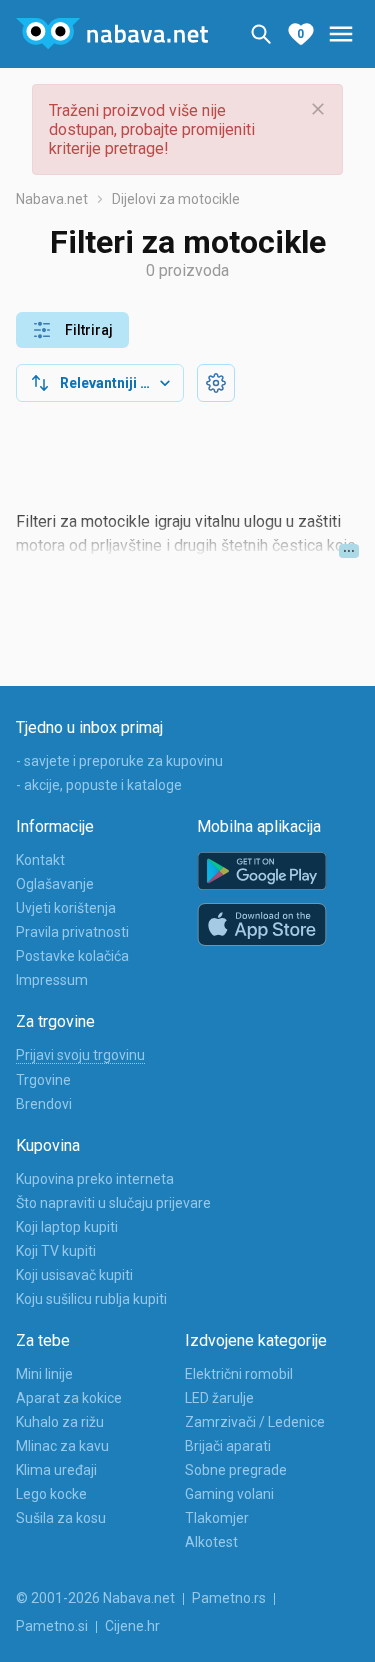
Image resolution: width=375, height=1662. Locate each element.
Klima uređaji (56, 1470)
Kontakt (40, 860)
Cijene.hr (132, 1626)
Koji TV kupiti (56, 1251)
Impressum (52, 980)
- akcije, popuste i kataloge (99, 785)
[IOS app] (262, 925)
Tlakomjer (217, 1518)
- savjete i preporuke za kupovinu (119, 761)
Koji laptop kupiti (67, 1227)
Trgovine (43, 1080)
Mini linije (44, 1374)
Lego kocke (51, 1494)
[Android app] (262, 871)
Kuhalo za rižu (60, 1422)
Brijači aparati (228, 1446)
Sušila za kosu (61, 1518)
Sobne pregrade (236, 1470)
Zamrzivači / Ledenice (255, 1422)
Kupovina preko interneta (95, 1179)
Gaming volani (229, 1494)
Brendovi (44, 1104)
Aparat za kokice (69, 1398)
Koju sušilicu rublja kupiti (91, 1299)
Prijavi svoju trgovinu (80, 1055)
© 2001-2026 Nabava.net (95, 1598)
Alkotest (211, 1542)
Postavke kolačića (72, 956)
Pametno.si (52, 1626)
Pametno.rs (229, 1598)
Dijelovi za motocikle (176, 199)
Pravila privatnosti (72, 932)
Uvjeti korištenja (66, 908)
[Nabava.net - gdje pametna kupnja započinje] (112, 34)
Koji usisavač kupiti (74, 1275)
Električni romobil (239, 1374)
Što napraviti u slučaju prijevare (113, 1203)
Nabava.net (52, 199)
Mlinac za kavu (62, 1446)
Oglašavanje (55, 884)
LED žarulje (219, 1398)
